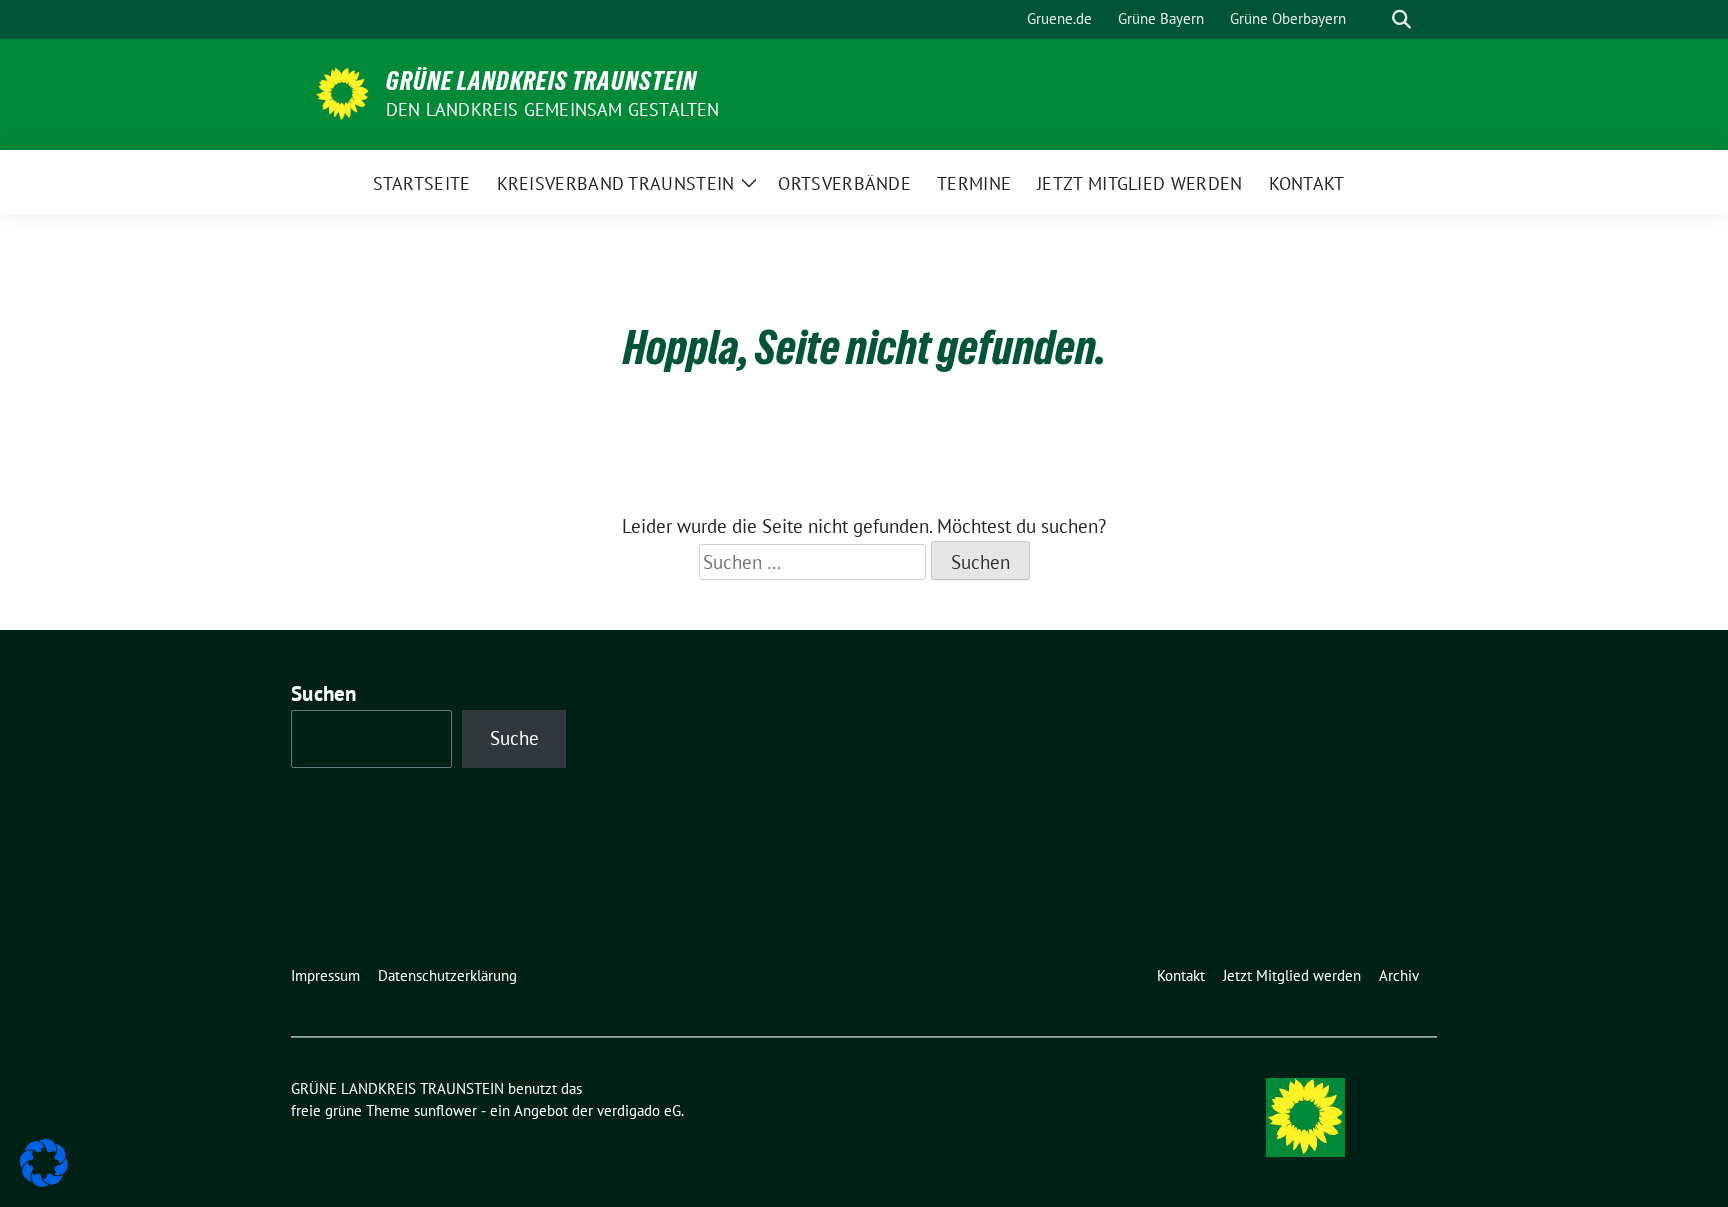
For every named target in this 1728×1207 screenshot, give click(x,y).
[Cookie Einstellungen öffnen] (44, 1161)
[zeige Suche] (1401, 19)
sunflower (445, 1110)
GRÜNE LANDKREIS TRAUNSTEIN (541, 81)
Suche (514, 738)
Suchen (324, 693)
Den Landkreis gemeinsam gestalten (553, 109)
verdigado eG (639, 1110)
